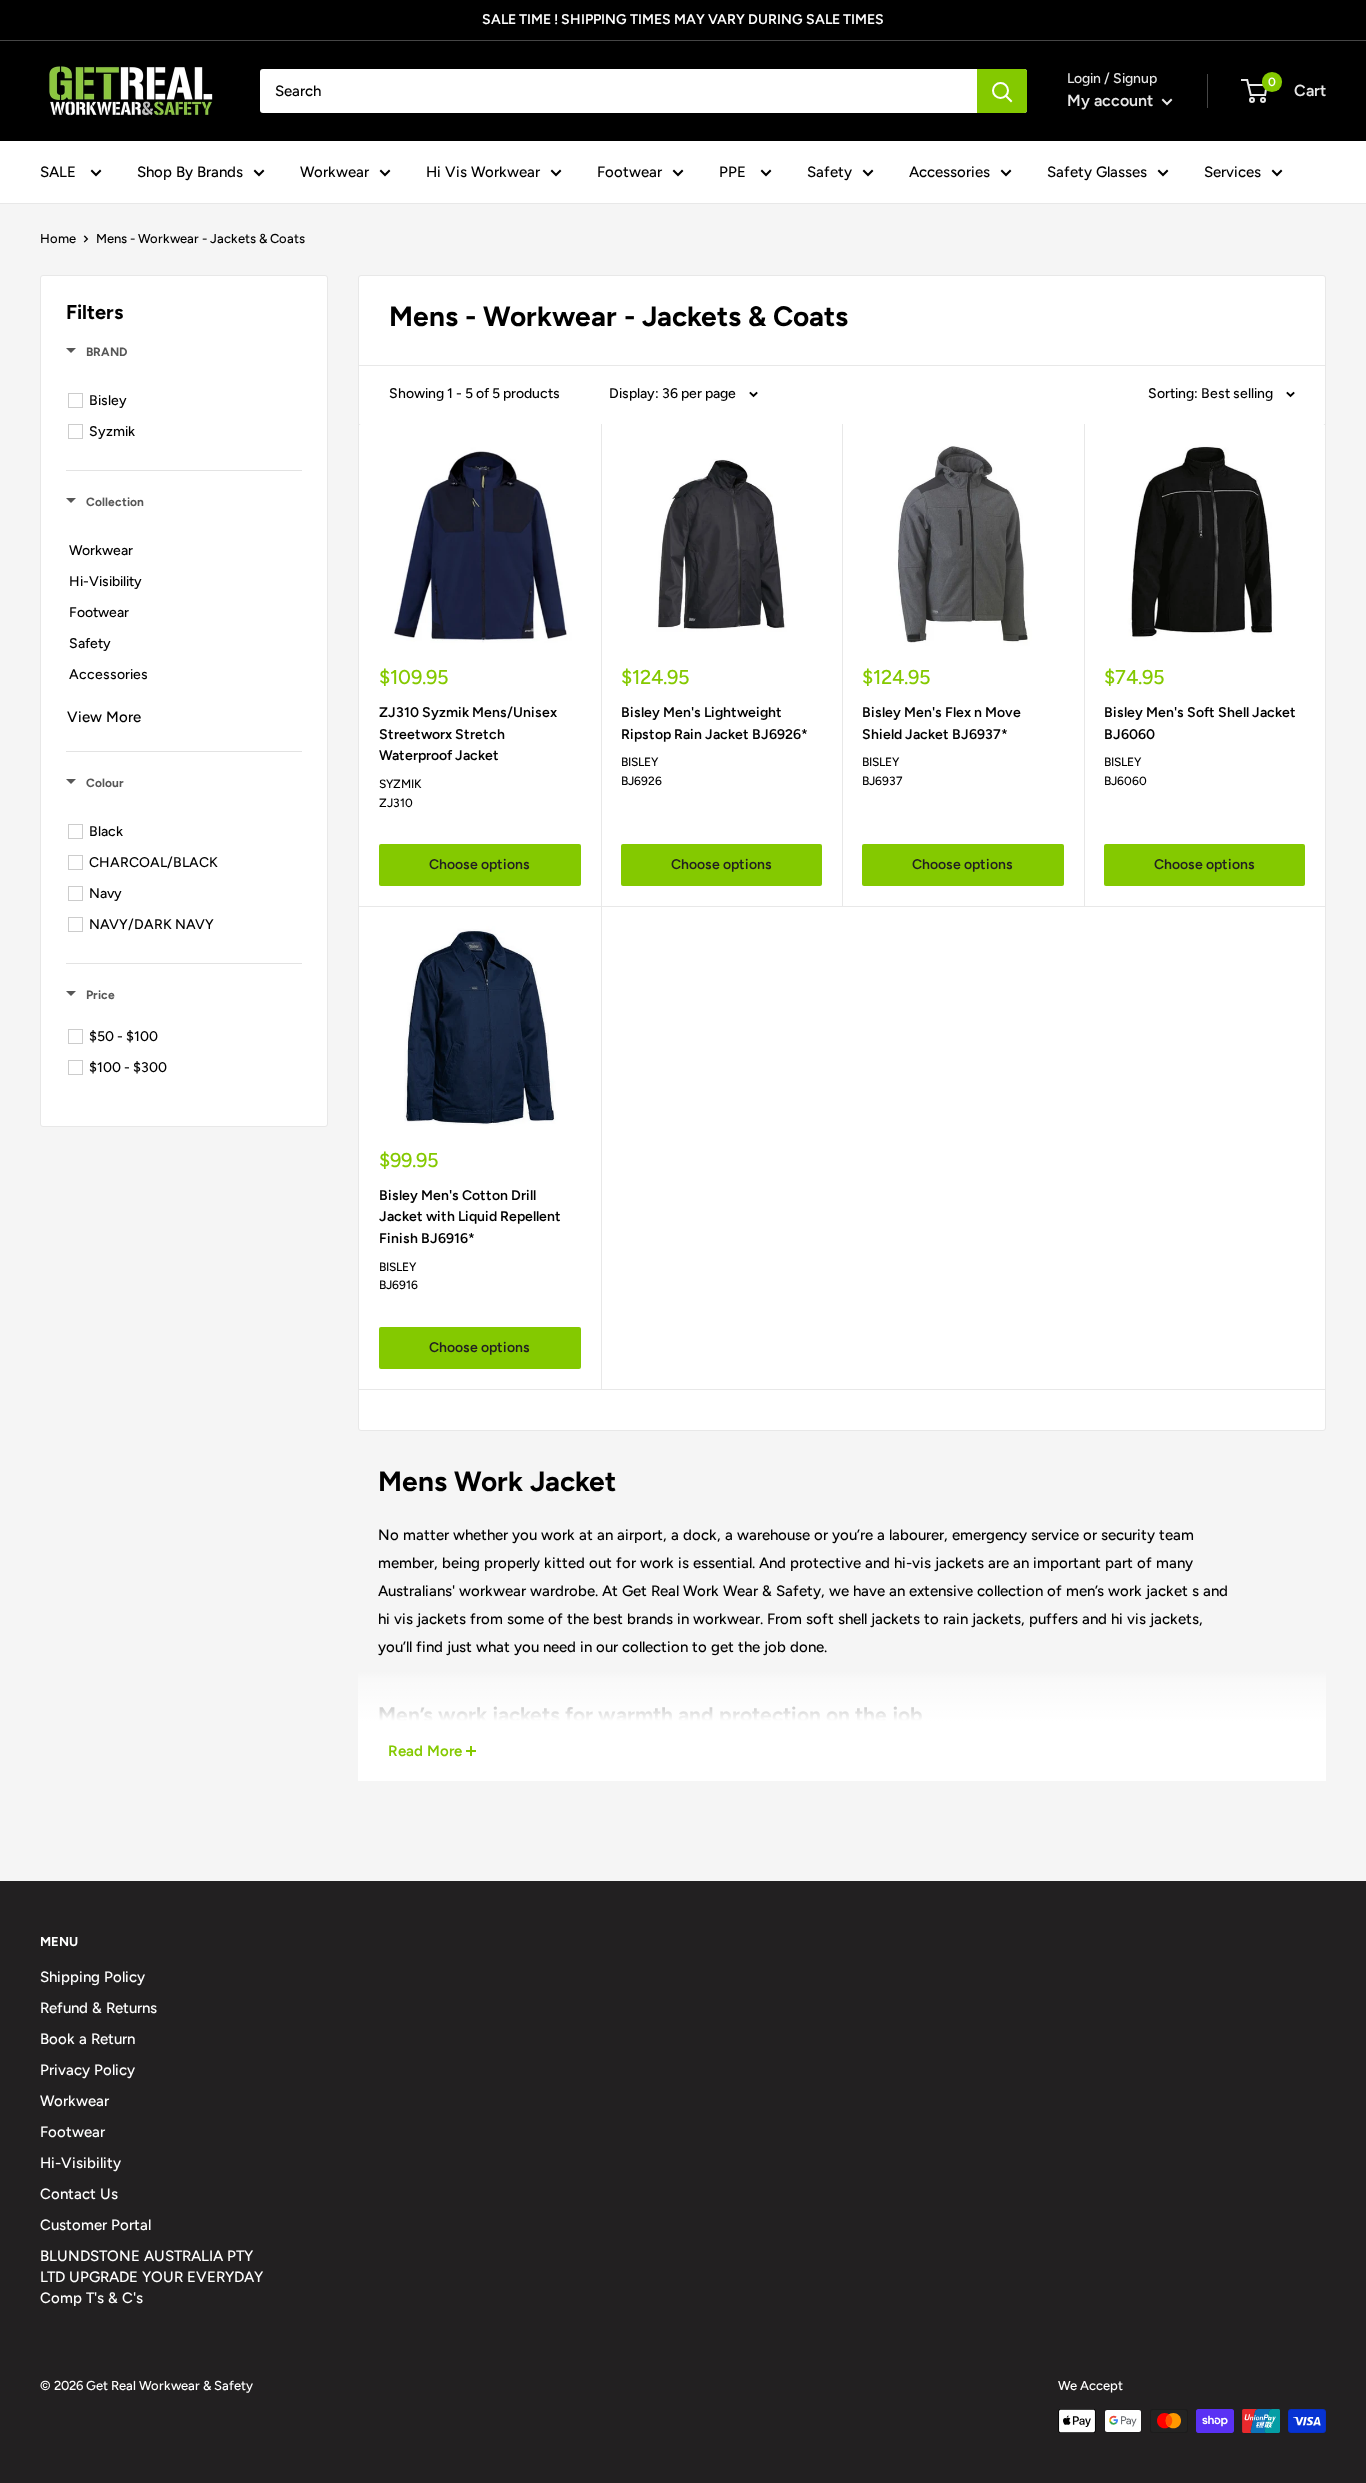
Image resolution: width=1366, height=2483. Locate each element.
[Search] (1002, 91)
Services (1232, 172)
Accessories (949, 172)
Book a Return (87, 2039)
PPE (734, 172)
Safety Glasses (1097, 172)
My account (1112, 100)
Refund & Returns (98, 2008)
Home (58, 238)
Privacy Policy (87, 2070)
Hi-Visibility (80, 2163)
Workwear (334, 172)
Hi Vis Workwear (483, 172)
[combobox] (618, 91)
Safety (829, 172)
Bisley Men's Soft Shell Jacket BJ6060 (1200, 723)
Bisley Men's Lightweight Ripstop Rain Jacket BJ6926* (714, 723)
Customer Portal (95, 2225)
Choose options (479, 864)
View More (104, 717)
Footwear (629, 172)
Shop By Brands (190, 172)
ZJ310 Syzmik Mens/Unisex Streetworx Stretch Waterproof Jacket (468, 734)
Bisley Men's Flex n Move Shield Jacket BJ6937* (941, 723)
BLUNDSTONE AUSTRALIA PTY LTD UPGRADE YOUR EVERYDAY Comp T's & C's (151, 2277)
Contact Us (79, 2194)
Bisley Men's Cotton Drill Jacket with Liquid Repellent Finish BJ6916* (470, 1217)
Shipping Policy (92, 1977)
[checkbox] (187, 401)
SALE (60, 172)
